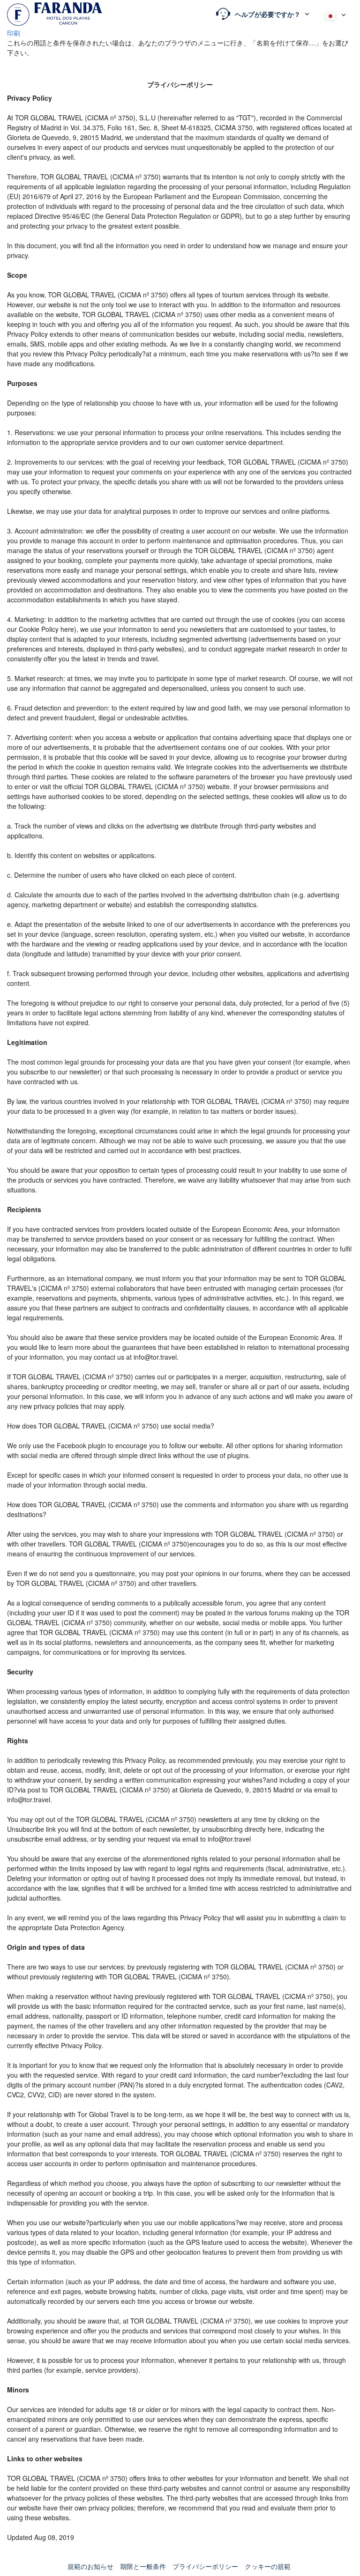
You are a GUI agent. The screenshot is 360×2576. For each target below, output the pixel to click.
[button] (263, 14)
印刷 (14, 33)
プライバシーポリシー (205, 2566)
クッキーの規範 (268, 2566)
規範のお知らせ (90, 2566)
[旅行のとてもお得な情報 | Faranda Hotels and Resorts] (55, 14)
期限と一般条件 (143, 2566)
